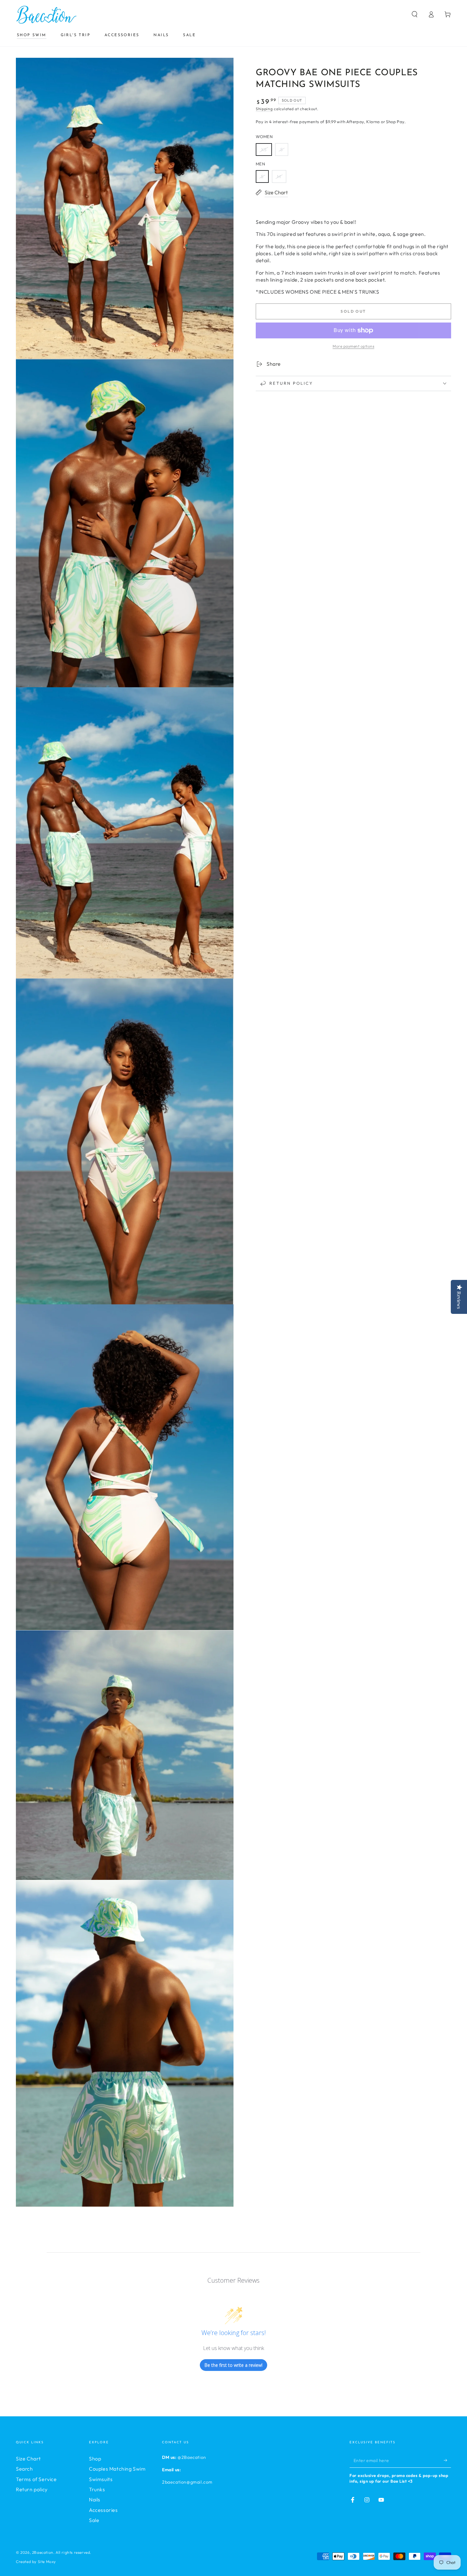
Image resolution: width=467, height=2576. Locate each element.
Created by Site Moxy (36, 2562)
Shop (95, 2459)
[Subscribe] (447, 2460)
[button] (415, 14)
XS (264, 150)
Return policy (32, 2489)
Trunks (97, 2489)
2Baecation (43, 2552)
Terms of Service (36, 2479)
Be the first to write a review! (233, 2365)
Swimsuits (101, 2479)
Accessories (103, 2510)
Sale (94, 2520)
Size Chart (28, 2459)
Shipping (264, 109)
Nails (95, 2499)
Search (24, 2469)
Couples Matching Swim (117, 2469)
